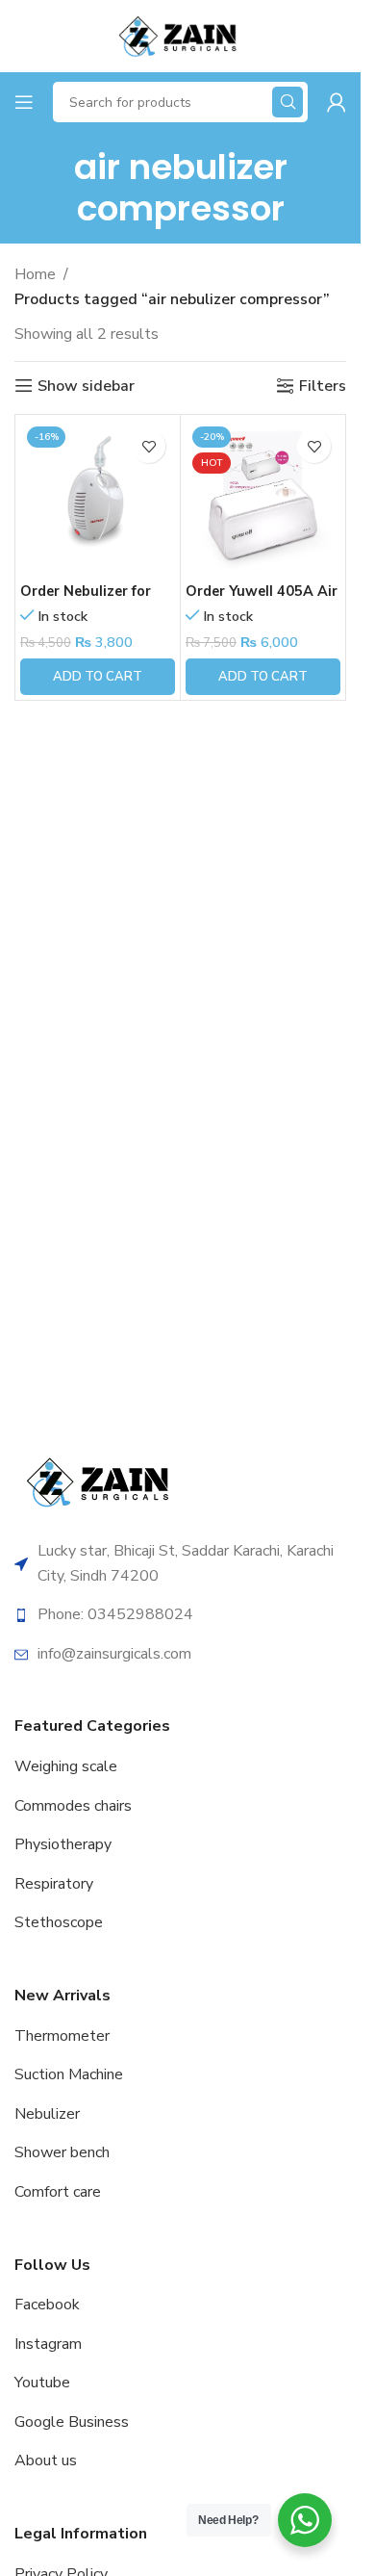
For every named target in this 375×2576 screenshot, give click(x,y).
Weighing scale (66, 1766)
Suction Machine (69, 2074)
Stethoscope (59, 1922)
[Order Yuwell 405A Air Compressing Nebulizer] (263, 497)
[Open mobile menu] (24, 102)
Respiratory (54, 1884)
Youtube (42, 2383)
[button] (98, 677)
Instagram (48, 2344)
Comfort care (58, 2192)
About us (46, 2460)
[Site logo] (180, 35)
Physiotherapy (63, 1844)
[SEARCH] (287, 102)
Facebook (47, 2305)
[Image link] (101, 1481)
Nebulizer (47, 2114)
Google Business (72, 2422)
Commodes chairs (73, 1806)
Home (35, 274)
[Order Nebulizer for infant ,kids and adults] (98, 497)
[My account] (337, 102)
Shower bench (62, 2152)
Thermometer (62, 2036)
